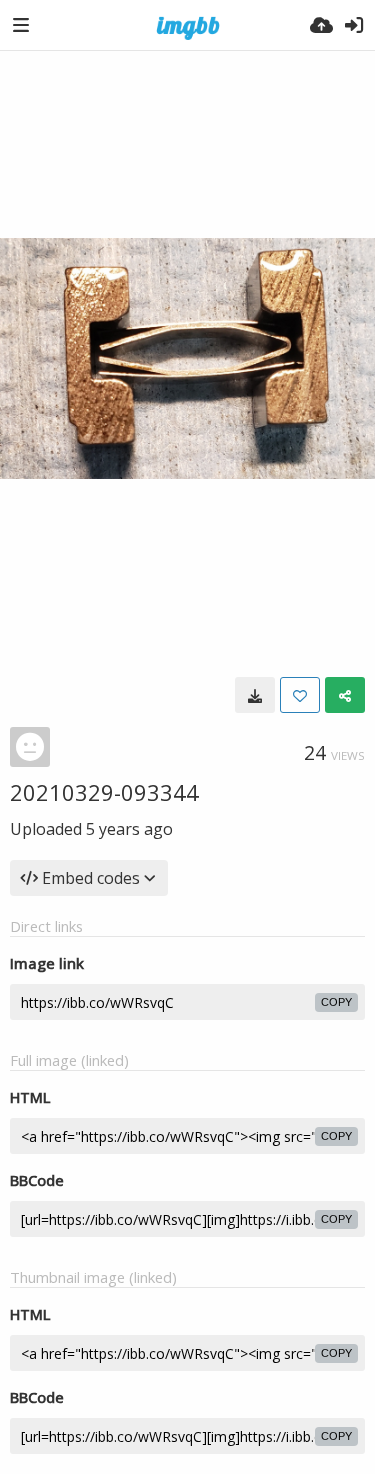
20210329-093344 (104, 792)
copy (336, 1002)
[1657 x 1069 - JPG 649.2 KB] (255, 695)
